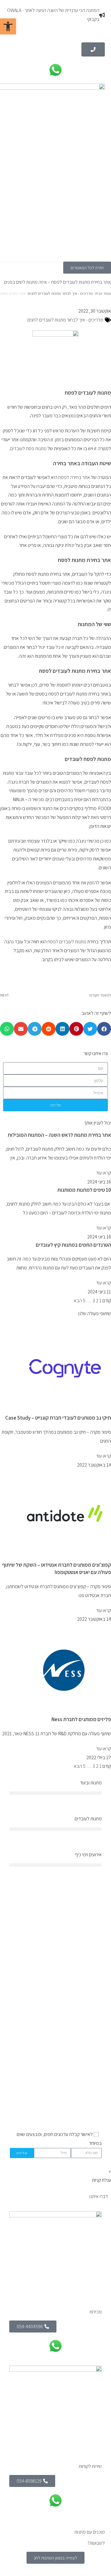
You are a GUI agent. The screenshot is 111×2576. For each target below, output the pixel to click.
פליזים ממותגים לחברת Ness (81, 1719)
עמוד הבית (103, 293)
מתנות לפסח (72, 560)
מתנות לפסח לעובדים (88, 759)
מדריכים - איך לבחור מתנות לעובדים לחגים (60, 293)
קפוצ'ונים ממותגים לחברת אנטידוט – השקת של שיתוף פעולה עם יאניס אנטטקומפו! (57, 1569)
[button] (104, 1029)
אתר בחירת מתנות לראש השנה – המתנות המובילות (59, 1135)
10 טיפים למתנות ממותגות (84, 1190)
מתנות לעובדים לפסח (88, 393)
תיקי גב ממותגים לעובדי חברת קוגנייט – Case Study (58, 1418)
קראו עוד (103, 1173)
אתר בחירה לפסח (74, 477)
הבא (78, 1301)
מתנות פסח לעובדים (28, 448)
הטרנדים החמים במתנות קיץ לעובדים (73, 1245)
